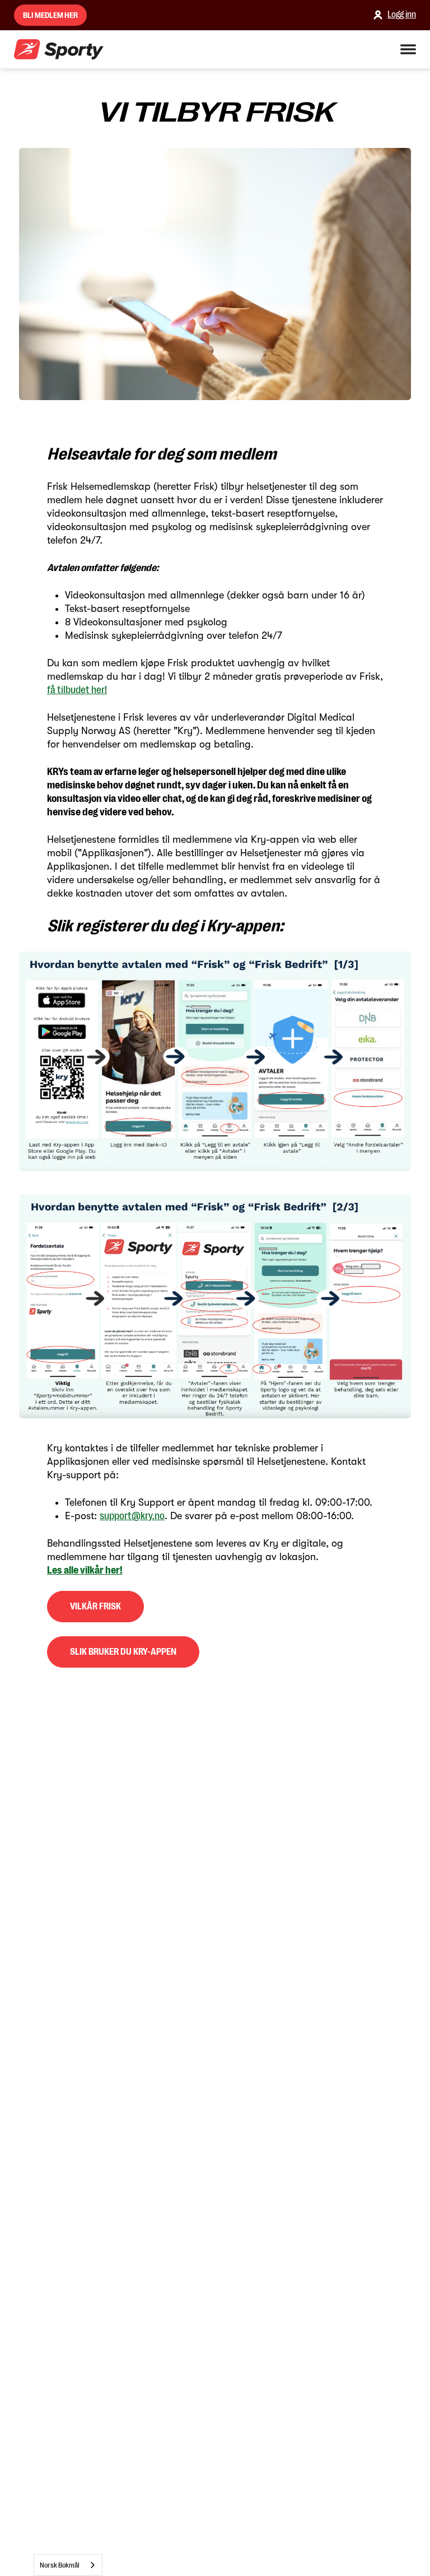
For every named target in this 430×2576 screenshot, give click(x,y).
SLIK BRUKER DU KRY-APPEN (123, 1652)
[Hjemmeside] (59, 50)
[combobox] (68, 2565)
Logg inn (402, 15)
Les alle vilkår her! (85, 1570)
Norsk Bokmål (60, 2565)
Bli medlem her (50, 15)
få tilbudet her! (77, 690)
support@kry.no (132, 1516)
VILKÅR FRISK (95, 1607)
